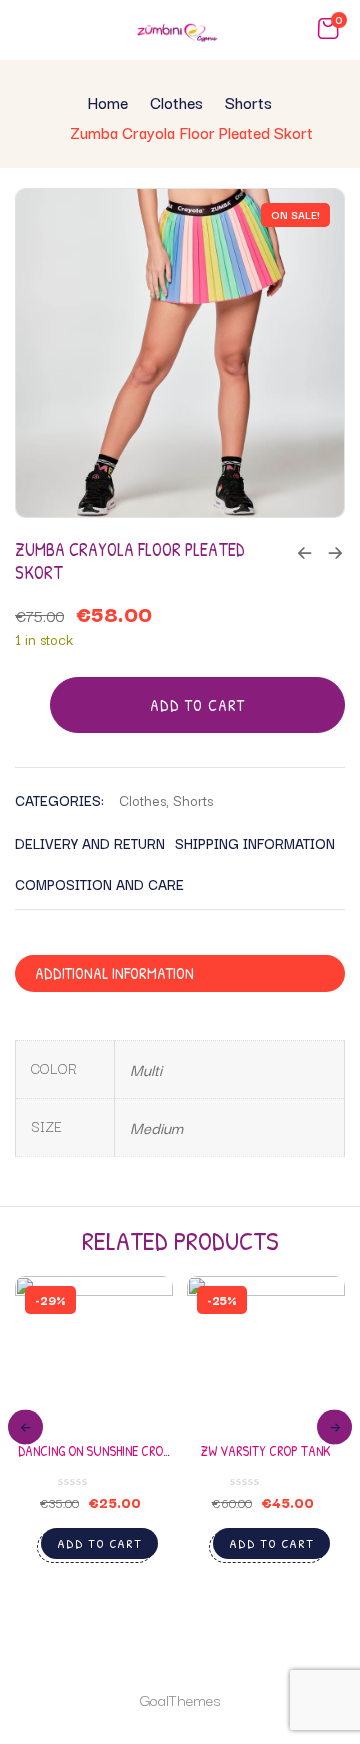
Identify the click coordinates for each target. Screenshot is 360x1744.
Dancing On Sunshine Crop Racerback (94, 1459)
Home (108, 102)
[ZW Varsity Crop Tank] (266, 1355)
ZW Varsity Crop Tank (266, 1450)
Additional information (114, 973)
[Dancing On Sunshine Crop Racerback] (94, 1355)
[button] (328, 29)
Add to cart (197, 705)
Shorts (248, 102)
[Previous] (25, 1427)
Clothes (176, 102)
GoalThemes (180, 1699)
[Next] (334, 1427)
